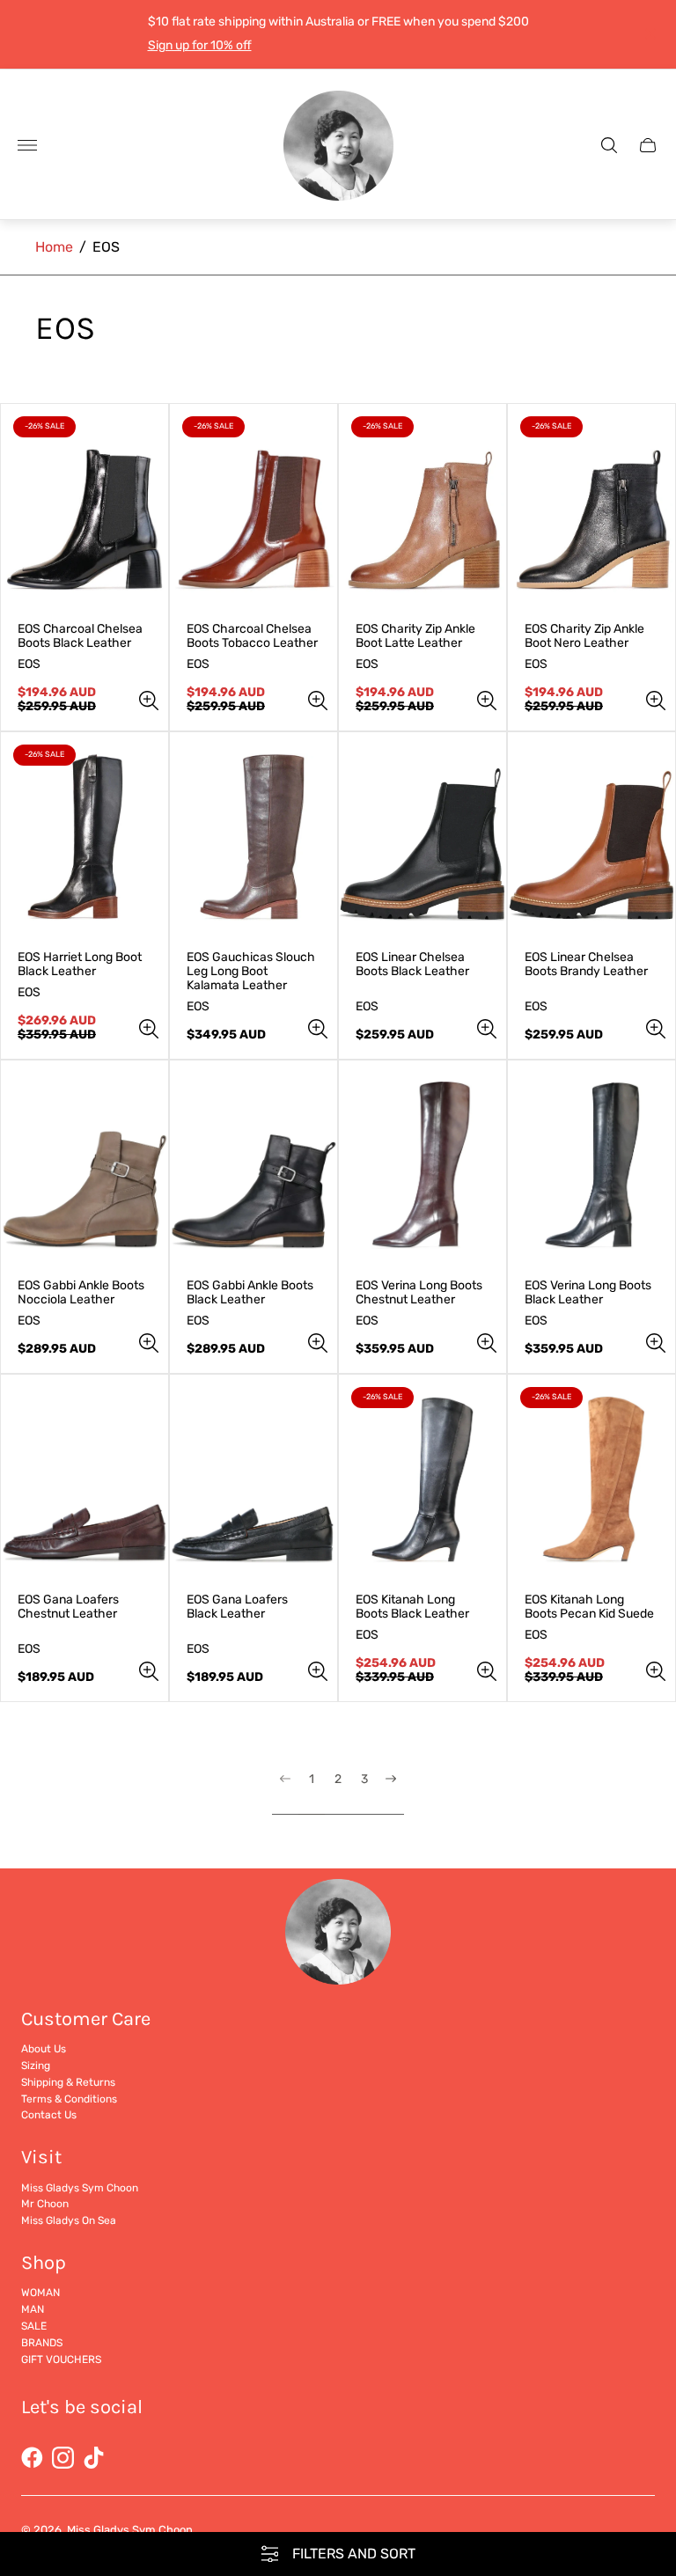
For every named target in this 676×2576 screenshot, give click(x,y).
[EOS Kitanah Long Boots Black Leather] (422, 1479)
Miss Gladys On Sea (69, 2220)
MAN (33, 2309)
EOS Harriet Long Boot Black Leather (80, 965)
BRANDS (42, 2343)
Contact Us (49, 2115)
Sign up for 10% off (200, 45)
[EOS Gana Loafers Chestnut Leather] (84, 1479)
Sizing (36, 2066)
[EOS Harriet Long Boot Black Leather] (84, 837)
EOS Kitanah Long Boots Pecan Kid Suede (589, 1607)
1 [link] (312, 1780)
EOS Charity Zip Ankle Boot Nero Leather (584, 636)
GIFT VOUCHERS (61, 2359)
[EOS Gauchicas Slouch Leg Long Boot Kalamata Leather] (253, 837)
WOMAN (40, 2293)
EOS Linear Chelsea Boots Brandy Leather (586, 965)
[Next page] (391, 1794)
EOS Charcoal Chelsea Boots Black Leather (80, 636)
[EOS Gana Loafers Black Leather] (253, 1479)
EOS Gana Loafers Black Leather (237, 1607)
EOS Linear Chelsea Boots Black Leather (412, 965)
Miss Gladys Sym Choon (80, 2188)
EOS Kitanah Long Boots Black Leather (412, 1607)
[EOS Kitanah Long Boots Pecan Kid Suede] (591, 1479)
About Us (44, 2049)
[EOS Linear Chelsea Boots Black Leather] (422, 837)
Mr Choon (45, 2204)
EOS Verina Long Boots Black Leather (588, 1293)
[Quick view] (149, 701)
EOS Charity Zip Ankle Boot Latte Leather (415, 636)
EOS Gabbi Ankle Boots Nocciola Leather (81, 1293)
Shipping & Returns (68, 2082)
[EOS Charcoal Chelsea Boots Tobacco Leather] (253, 509)
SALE (34, 2326)
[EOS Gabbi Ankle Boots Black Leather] (253, 1165)
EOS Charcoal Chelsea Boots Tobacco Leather (252, 636)
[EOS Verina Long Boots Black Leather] (591, 1165)
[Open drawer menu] (27, 145)
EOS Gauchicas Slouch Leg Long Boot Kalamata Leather (251, 972)
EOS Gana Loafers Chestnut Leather (68, 1607)
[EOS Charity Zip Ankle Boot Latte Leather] (422, 509)
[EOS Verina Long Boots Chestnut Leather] (422, 1165)
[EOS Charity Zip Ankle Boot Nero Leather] (591, 509)
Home (54, 247)
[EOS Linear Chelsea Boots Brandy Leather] (591, 837)
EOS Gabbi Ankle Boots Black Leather (250, 1293)
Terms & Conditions (69, 2099)
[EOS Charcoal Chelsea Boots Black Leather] (84, 509)
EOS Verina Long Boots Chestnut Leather (419, 1293)
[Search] (609, 145)
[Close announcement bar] (649, 34)
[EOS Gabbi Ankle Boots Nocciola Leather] (84, 1165)
